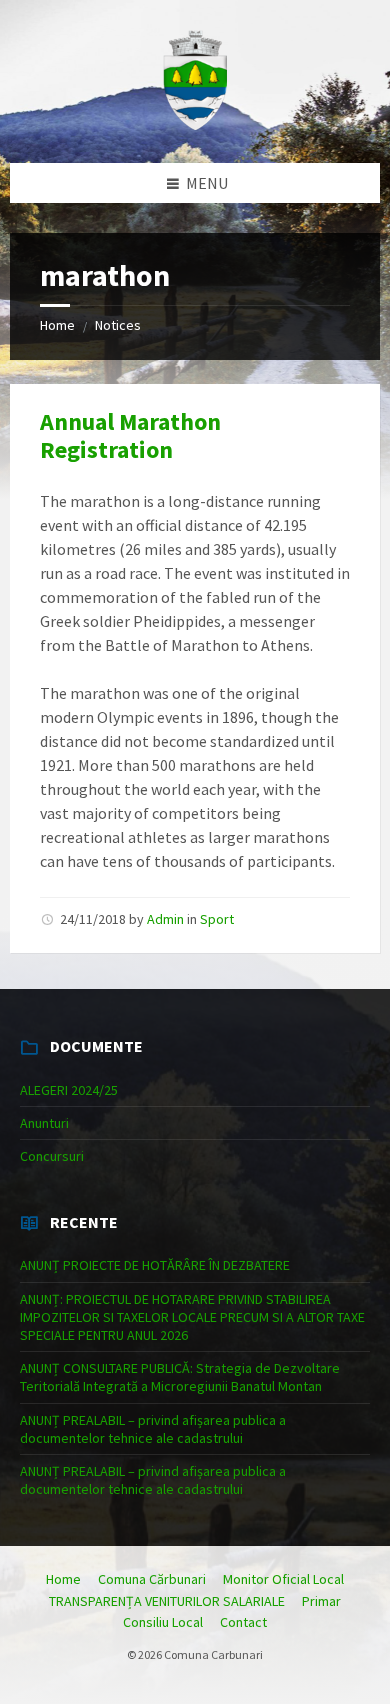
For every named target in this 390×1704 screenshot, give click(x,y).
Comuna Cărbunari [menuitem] (152, 1579)
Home (57, 325)
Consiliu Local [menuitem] (163, 1622)
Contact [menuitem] (243, 1622)
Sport (217, 919)
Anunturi (44, 1123)
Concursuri (52, 1156)
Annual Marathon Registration (130, 436)
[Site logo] (195, 124)
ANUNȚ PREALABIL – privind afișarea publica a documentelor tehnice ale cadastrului (153, 1429)
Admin (165, 919)
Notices (118, 325)
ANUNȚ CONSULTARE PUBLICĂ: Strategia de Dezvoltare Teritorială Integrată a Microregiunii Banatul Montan (180, 1377)
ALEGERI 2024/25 (69, 1090)
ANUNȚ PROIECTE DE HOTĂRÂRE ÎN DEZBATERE (155, 1265)
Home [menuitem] (63, 1579)
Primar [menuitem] (321, 1601)
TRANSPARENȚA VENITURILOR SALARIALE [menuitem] (167, 1601)
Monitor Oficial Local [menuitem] (283, 1579)
